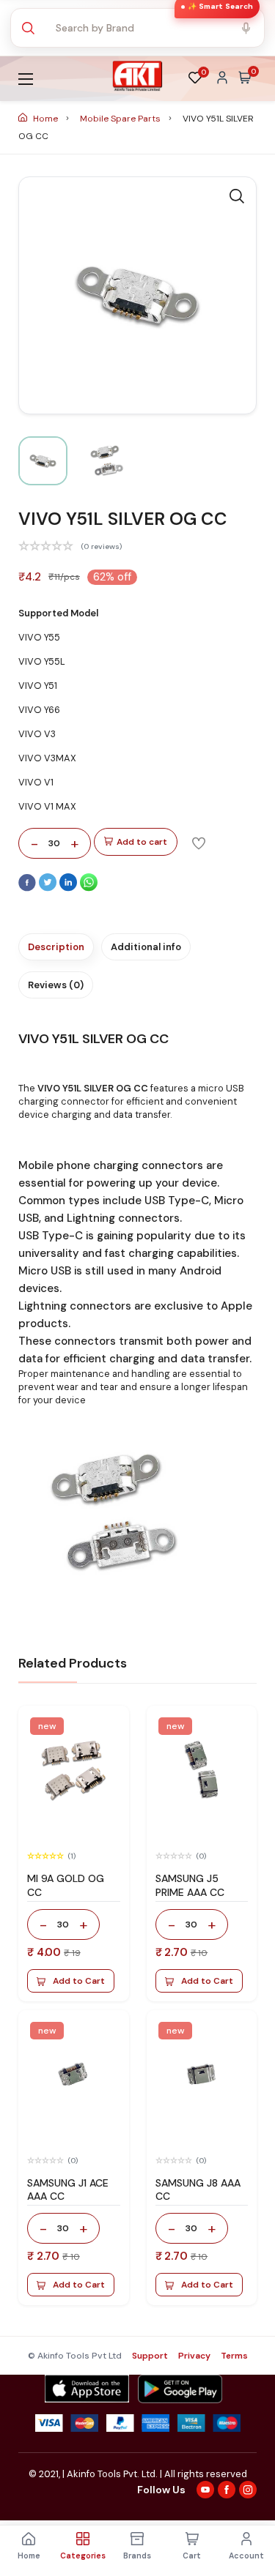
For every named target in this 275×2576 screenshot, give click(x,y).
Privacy (194, 2356)
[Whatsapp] (89, 888)
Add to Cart (79, 1981)
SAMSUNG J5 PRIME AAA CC (190, 1885)
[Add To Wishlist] (199, 843)
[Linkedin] (70, 888)
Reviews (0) (56, 985)
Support (150, 2356)
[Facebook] (29, 888)
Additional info (146, 947)
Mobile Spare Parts (121, 119)
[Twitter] (49, 888)
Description (56, 947)
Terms (234, 2356)
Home (45, 119)
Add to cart (142, 842)
